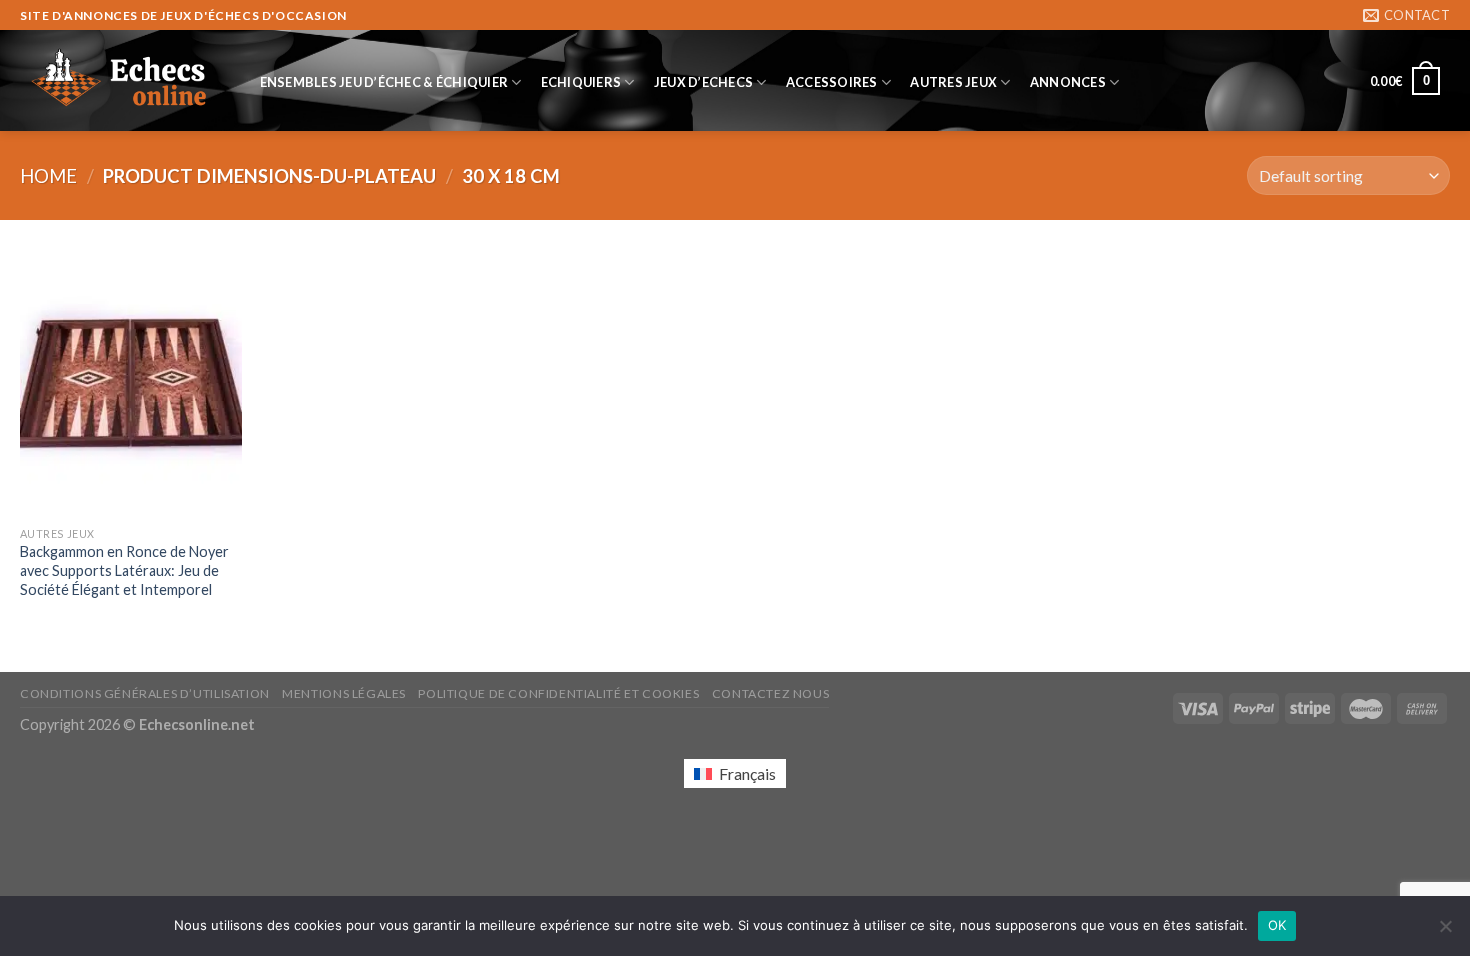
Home (48, 176)
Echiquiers (581, 82)
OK (1277, 925)
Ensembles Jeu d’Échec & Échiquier (384, 82)
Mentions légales (344, 693)
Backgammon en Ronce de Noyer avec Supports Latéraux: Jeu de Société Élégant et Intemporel (124, 570)
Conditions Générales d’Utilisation (145, 693)
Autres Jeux (953, 82)
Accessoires (832, 82)
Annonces (1068, 82)
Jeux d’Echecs (703, 82)
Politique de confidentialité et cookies (558, 693)
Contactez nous (771, 693)
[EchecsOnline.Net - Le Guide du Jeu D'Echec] (120, 81)
